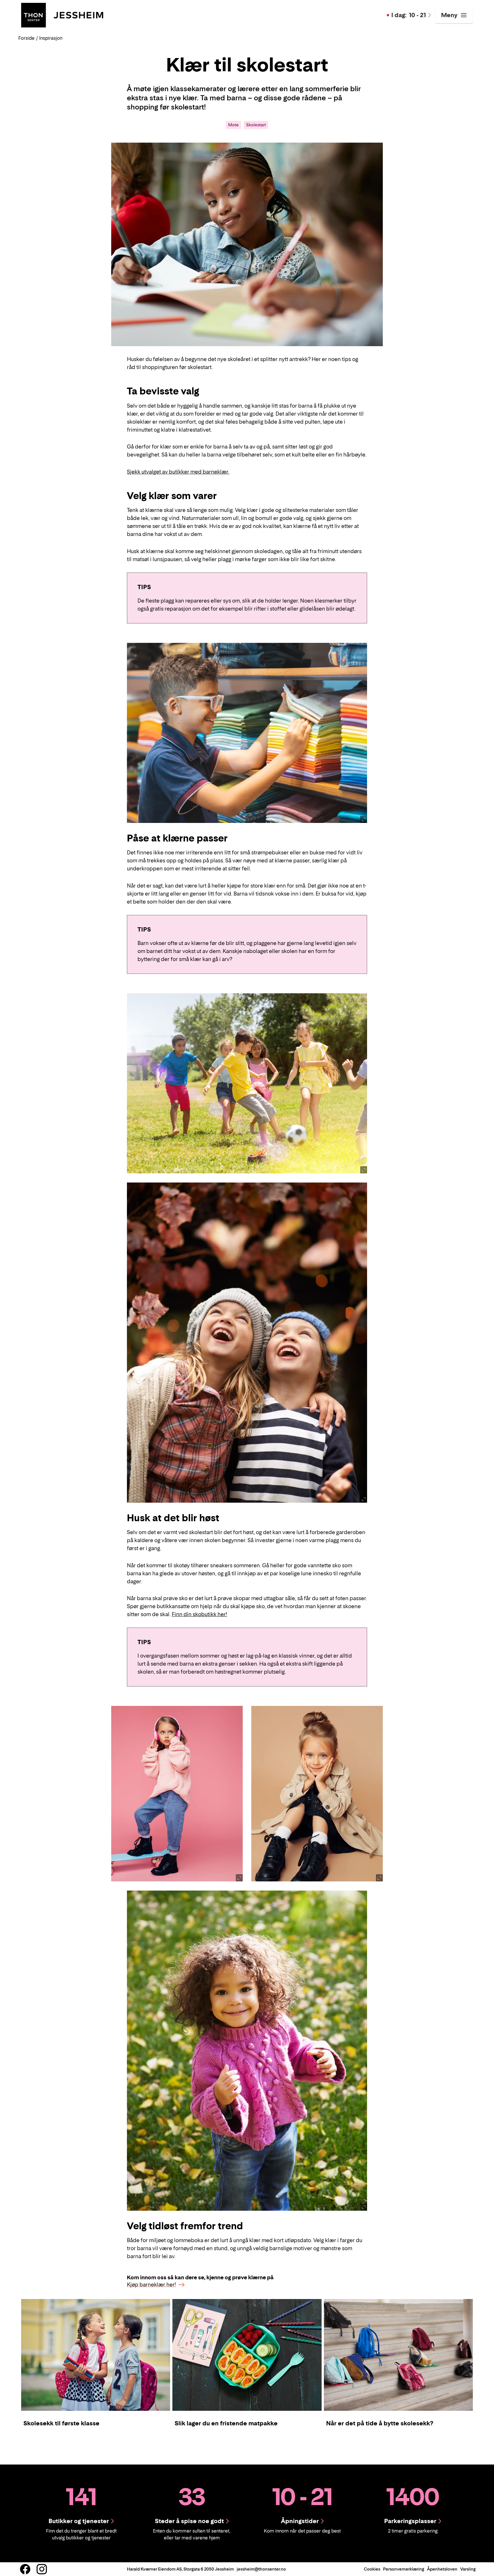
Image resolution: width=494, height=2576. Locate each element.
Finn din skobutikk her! (199, 1614)
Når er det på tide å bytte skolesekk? (380, 2423)
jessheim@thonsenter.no (261, 2569)
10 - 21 (409, 15)
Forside (26, 38)
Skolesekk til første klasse (61, 2423)
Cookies (372, 2569)
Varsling (468, 2569)
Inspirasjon (51, 38)
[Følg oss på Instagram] (42, 2569)
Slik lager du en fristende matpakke (226, 2423)
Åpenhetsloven (442, 2569)
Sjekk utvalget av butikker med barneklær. (178, 472)
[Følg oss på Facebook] (25, 2569)
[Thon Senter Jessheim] (62, 15)
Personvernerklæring (404, 2569)
